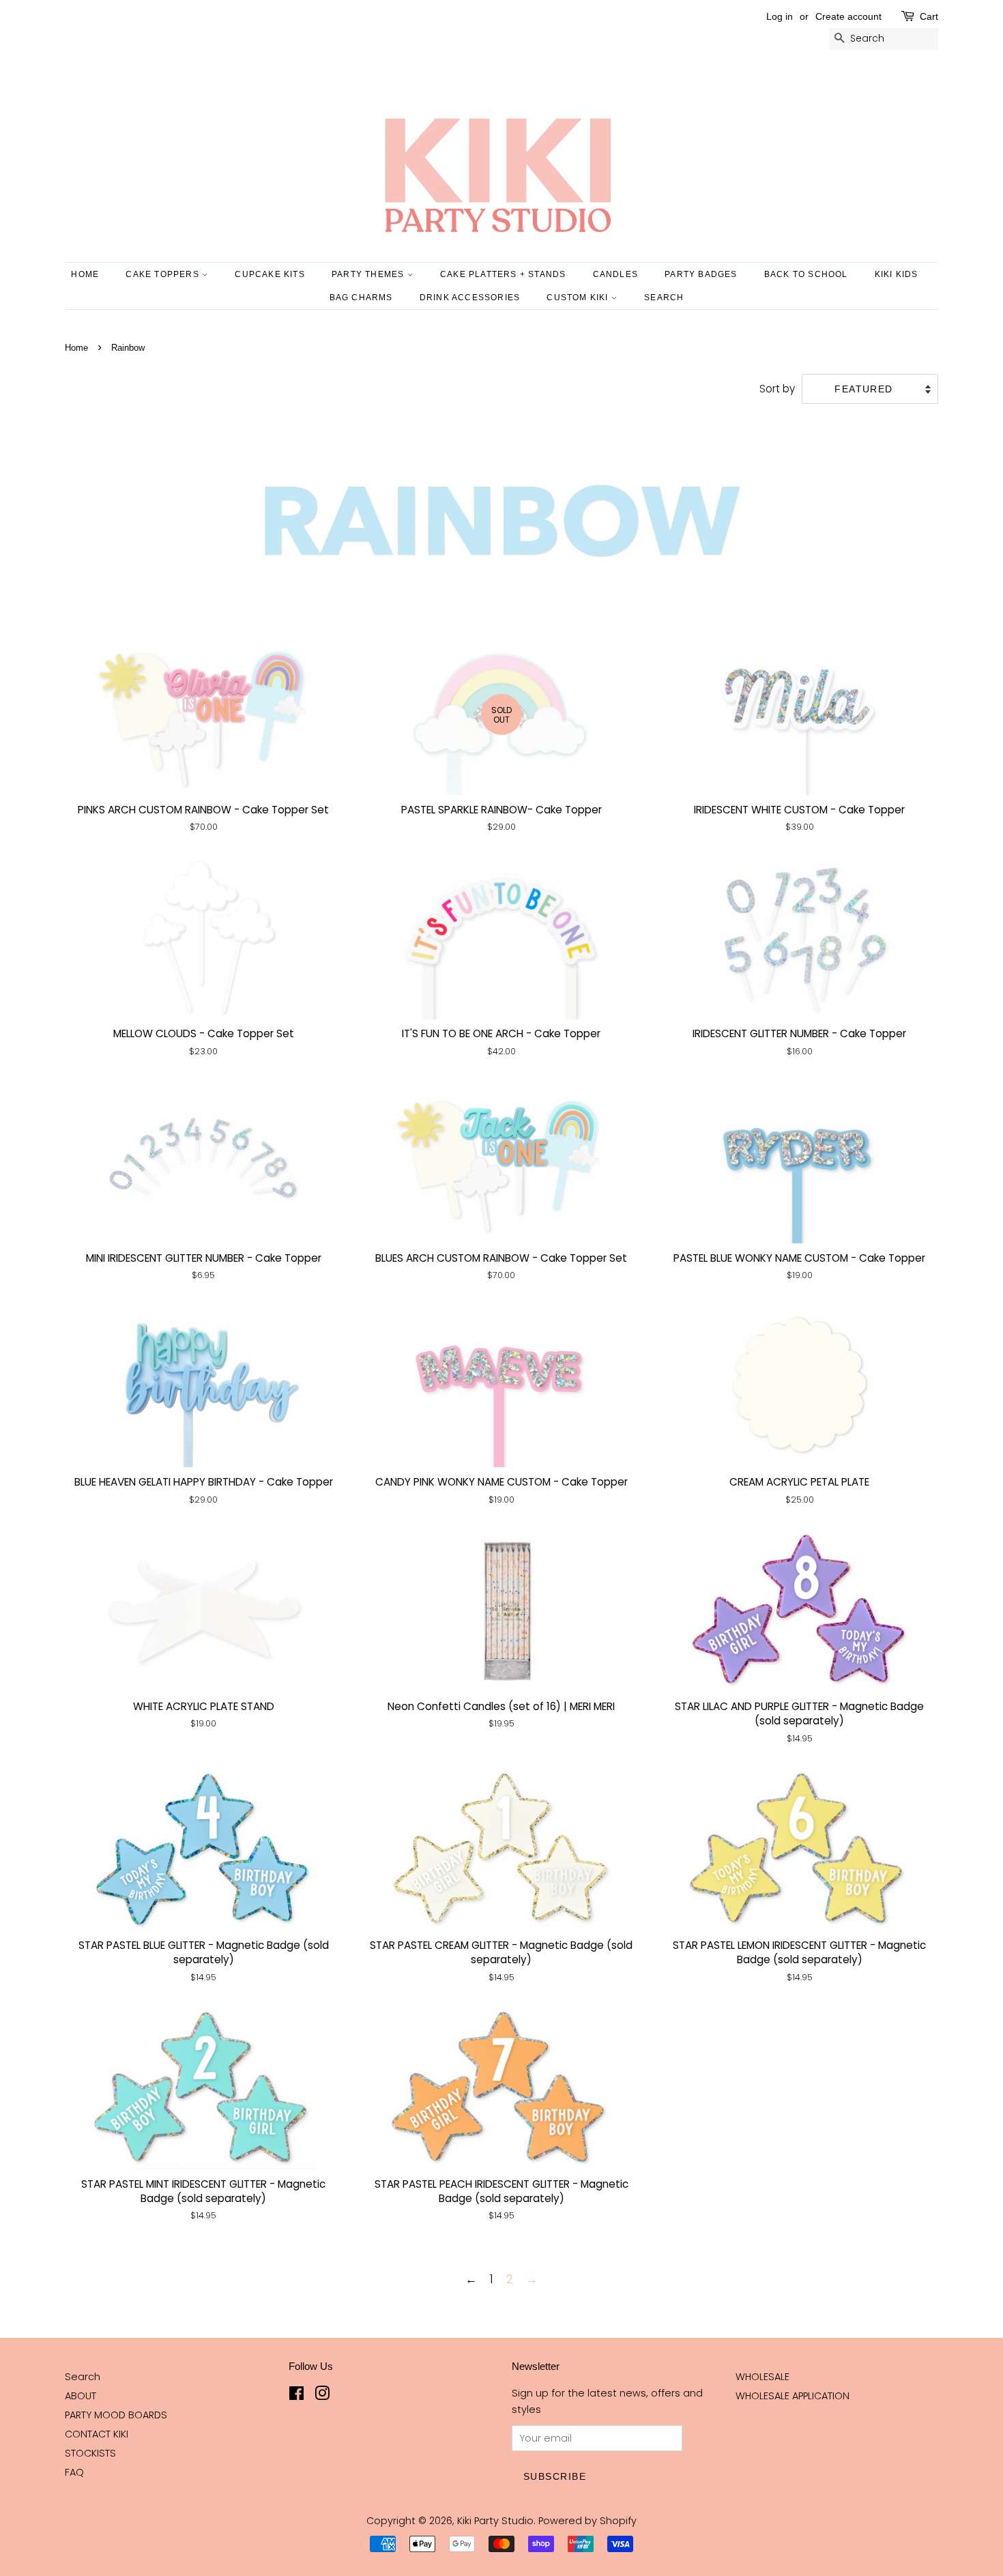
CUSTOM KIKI (579, 298)
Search (83, 2377)
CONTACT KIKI (97, 2434)
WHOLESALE (762, 2377)
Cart (929, 16)
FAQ (74, 2472)
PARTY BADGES (701, 274)
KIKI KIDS (897, 274)
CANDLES (615, 274)
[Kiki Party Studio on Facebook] (296, 2396)
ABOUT (81, 2396)
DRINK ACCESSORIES (470, 298)
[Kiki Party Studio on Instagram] (322, 2396)
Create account (848, 16)
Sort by (777, 389)
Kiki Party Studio (495, 2521)
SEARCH (664, 298)
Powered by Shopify (587, 2521)
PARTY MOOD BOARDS (116, 2415)
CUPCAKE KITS (270, 274)
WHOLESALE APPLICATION (793, 2396)
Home (85, 274)
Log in (780, 16)
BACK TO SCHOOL (806, 274)
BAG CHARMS (361, 298)
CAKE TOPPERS (164, 274)
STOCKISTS (90, 2453)
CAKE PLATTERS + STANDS (503, 274)
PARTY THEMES (369, 274)
